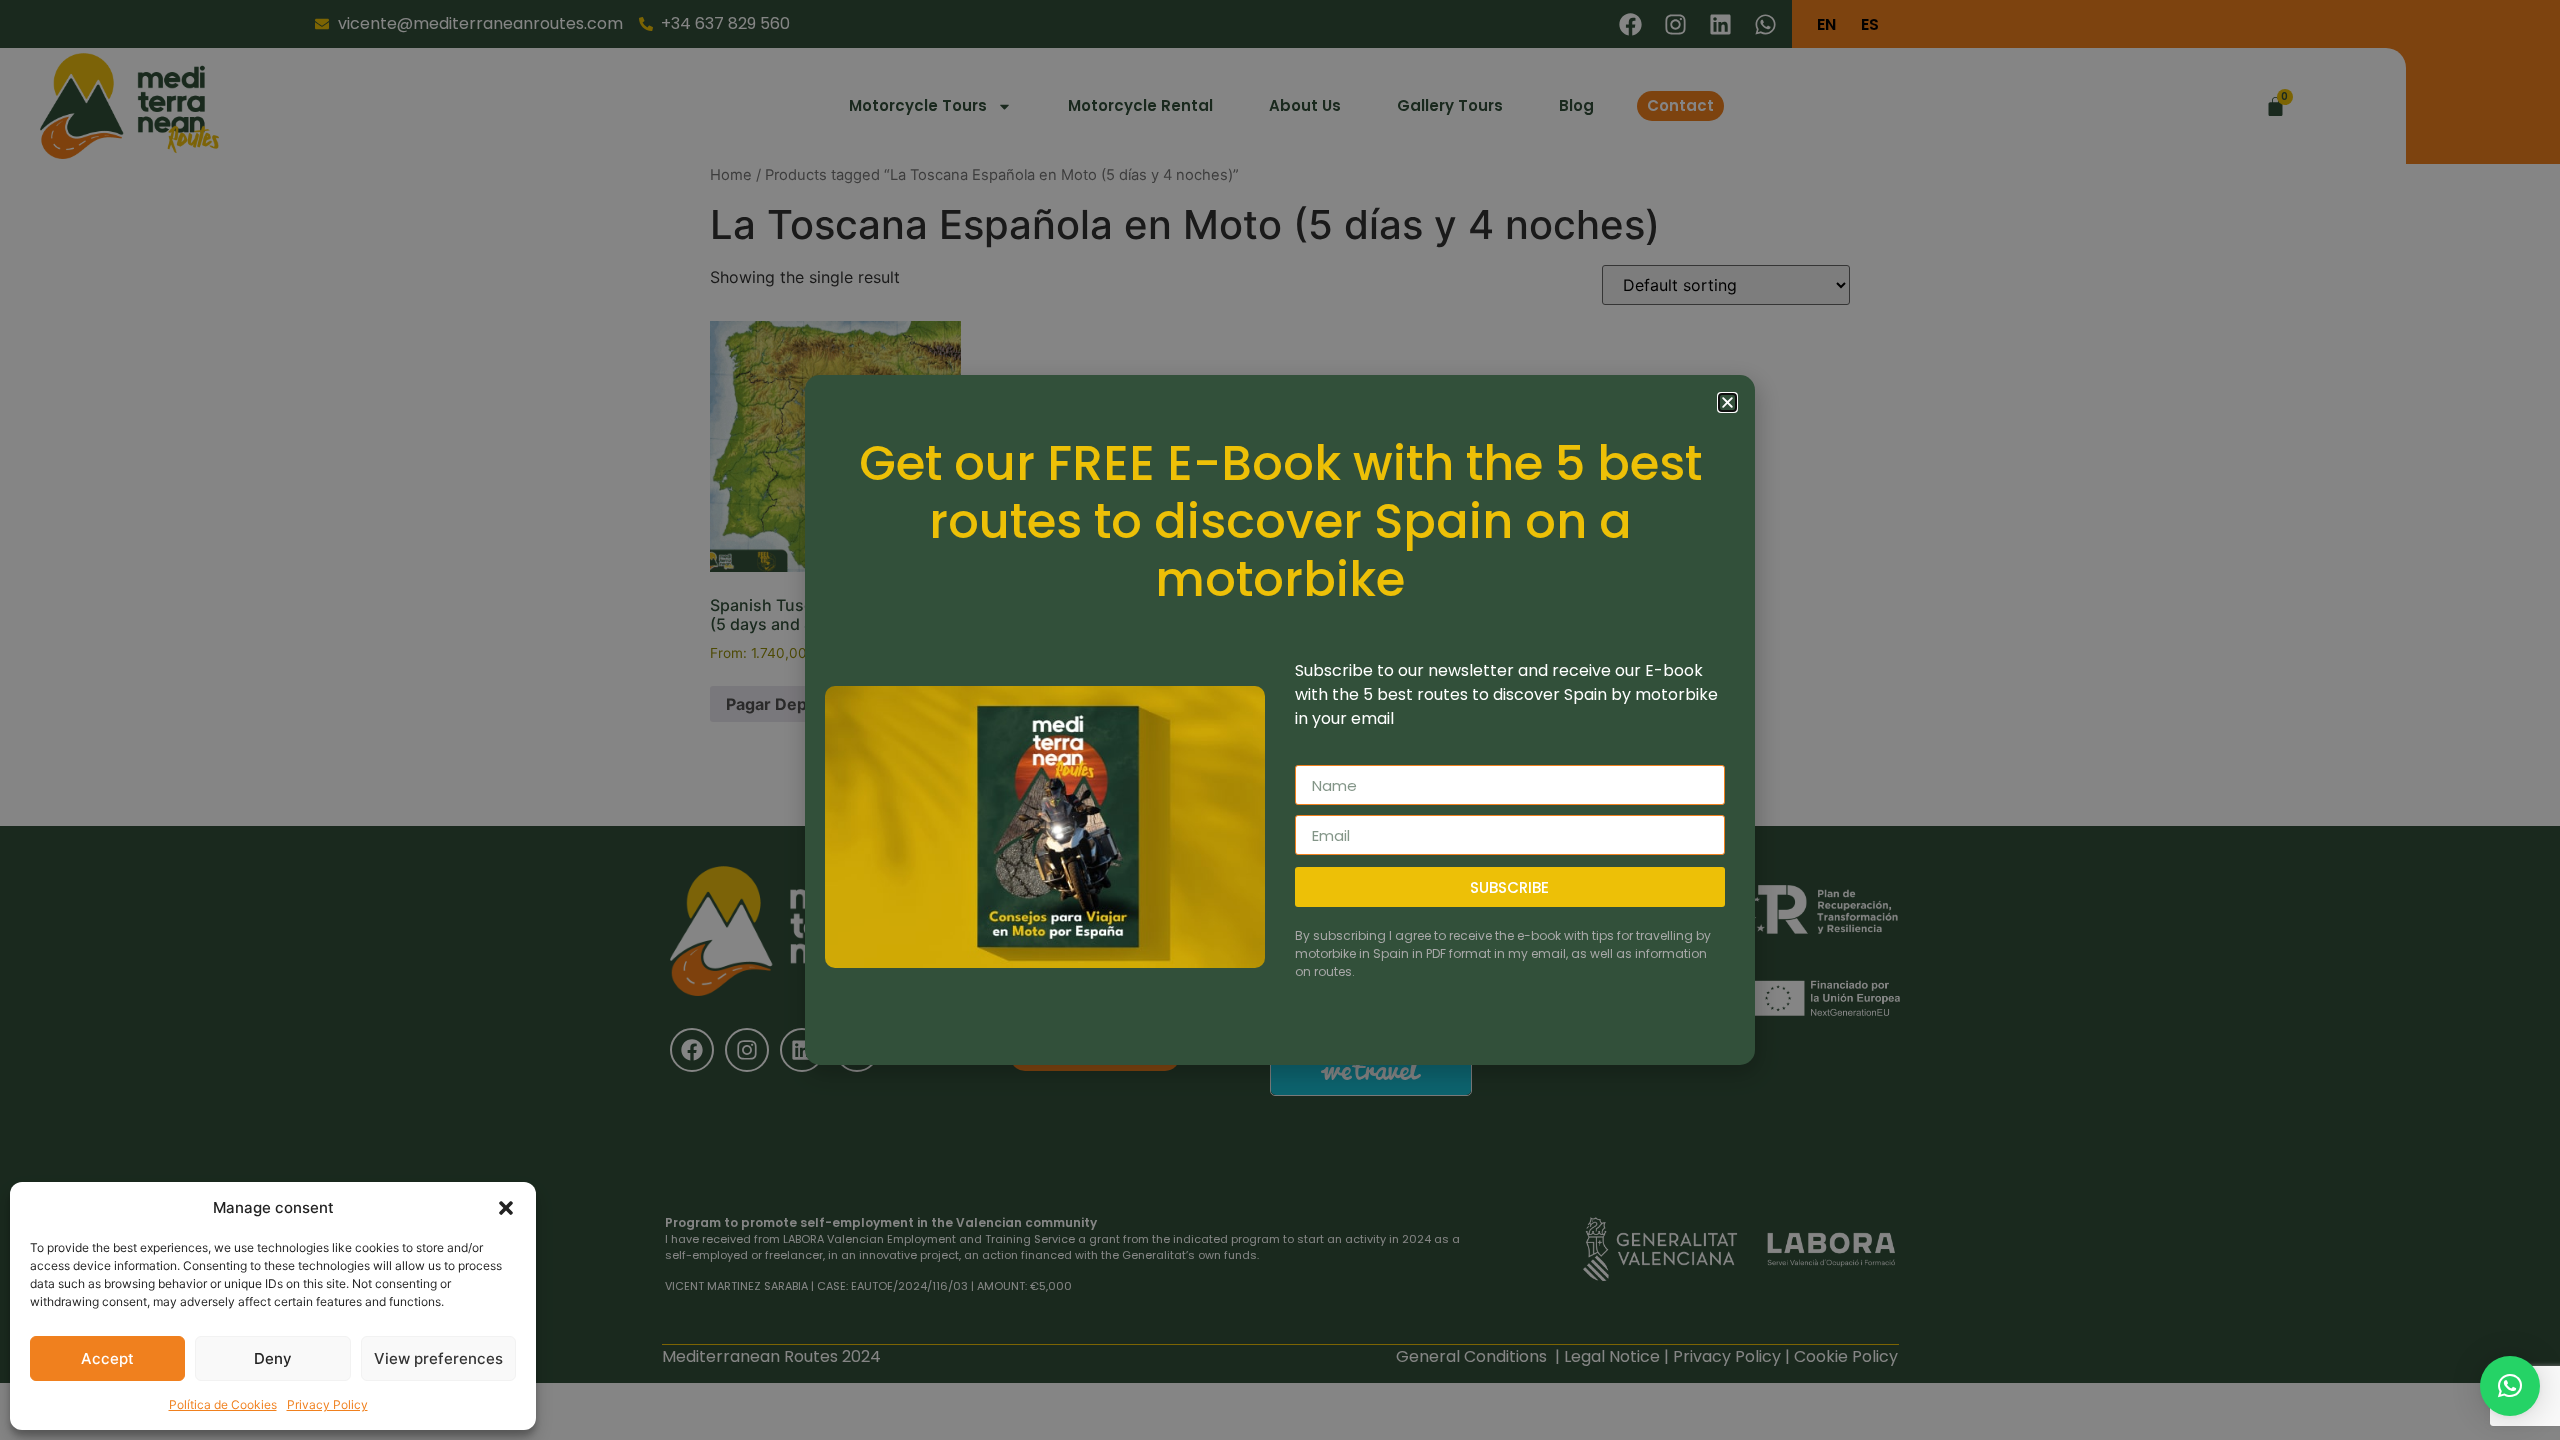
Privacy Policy (327, 1404)
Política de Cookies (223, 1404)
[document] (1280, 720)
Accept (107, 1358)
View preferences (438, 1358)
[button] (506, 1208)
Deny (273, 1358)
